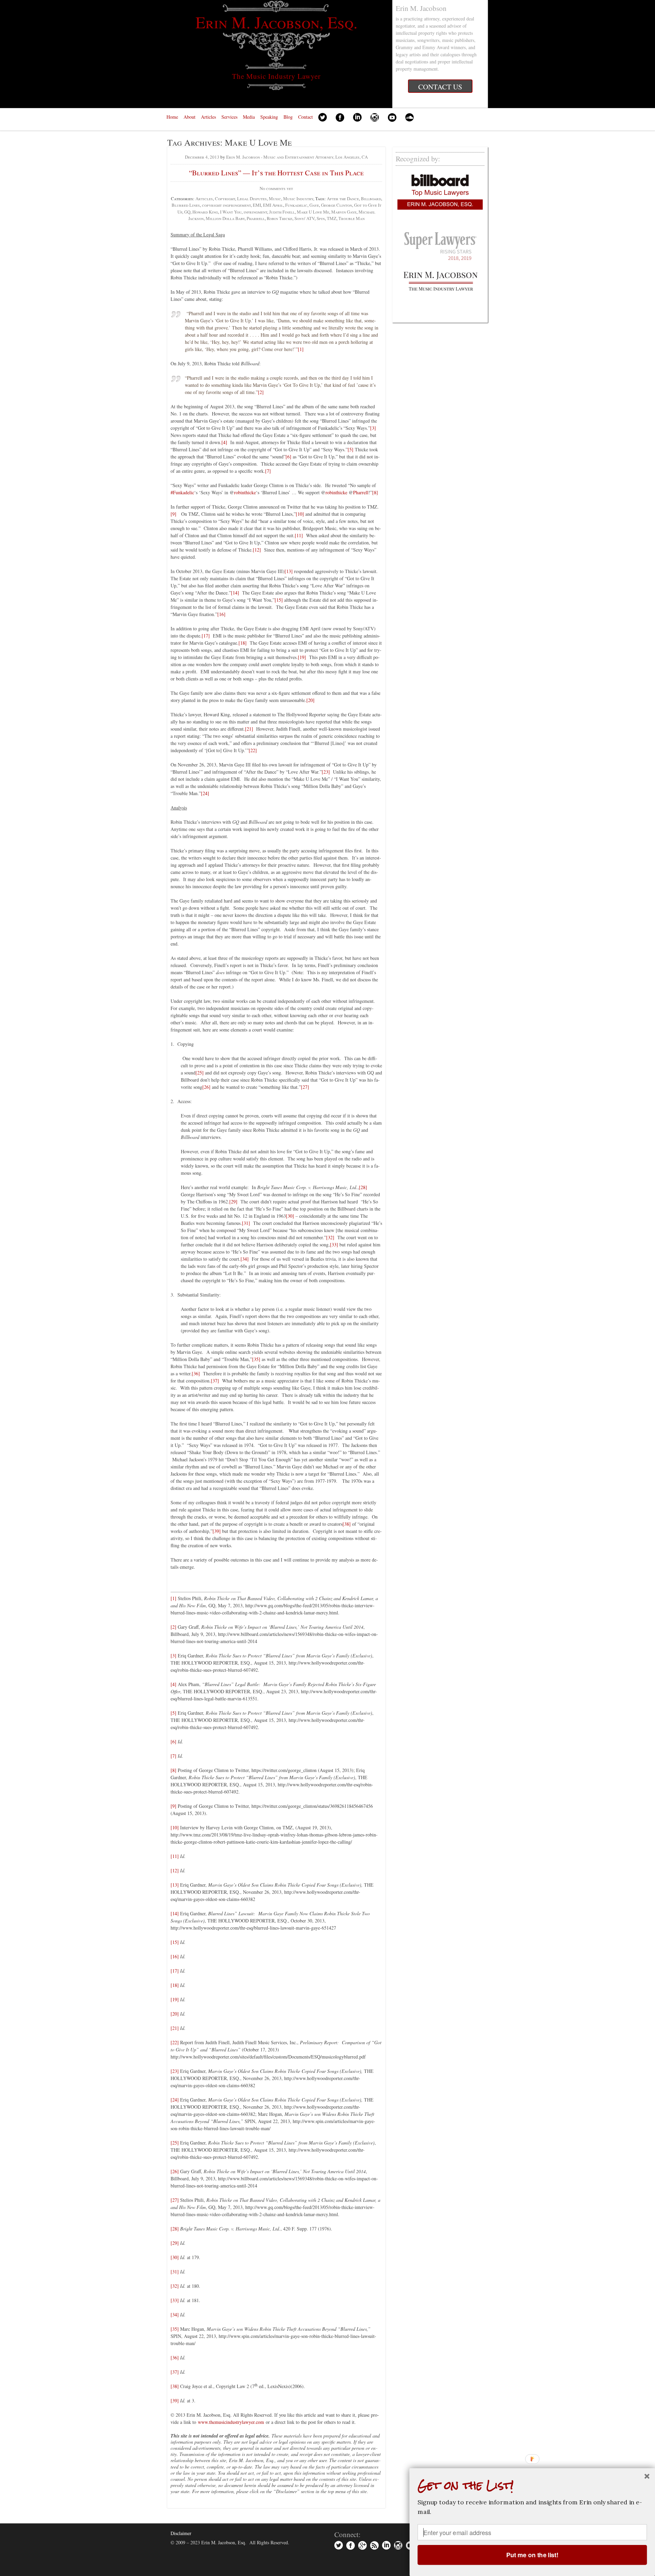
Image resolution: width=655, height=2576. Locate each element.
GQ (187, 212)
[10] (300, 514)
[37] (215, 1381)
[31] (246, 1223)
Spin (321, 218)
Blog (288, 117)
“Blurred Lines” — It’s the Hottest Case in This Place (276, 173)
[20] (310, 700)
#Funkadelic (182, 492)
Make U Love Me (313, 212)
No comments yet (276, 188)
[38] (347, 1524)
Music (275, 199)
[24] (205, 793)
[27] (305, 1087)
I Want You (231, 212)
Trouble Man (352, 218)
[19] (302, 657)
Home (172, 117)
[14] (235, 593)
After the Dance (343, 199)
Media (249, 117)
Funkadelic (296, 205)
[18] (243, 643)
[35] (256, 1359)
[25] (200, 1073)
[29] (233, 1202)
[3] (373, 428)
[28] (363, 1187)
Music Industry (298, 199)
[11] (299, 535)
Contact (305, 117)
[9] (173, 514)
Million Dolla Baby (225, 218)
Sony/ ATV (304, 218)
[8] (375, 492)
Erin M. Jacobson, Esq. (276, 22)
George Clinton (337, 205)
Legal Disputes (252, 199)
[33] (334, 1245)
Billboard (371, 199)
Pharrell (256, 218)
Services (229, 117)
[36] (196, 1373)
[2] (261, 392)
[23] (326, 772)
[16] (221, 614)
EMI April (273, 205)
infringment (255, 212)
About (190, 117)
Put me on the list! (532, 2555)
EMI (257, 205)
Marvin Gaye (344, 212)
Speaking (269, 117)
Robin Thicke (280, 218)
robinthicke (245, 492)
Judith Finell (282, 212)
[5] (351, 449)
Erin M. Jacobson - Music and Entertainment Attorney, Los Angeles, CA (297, 157)
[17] (206, 636)
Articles (208, 117)
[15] (279, 600)
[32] (330, 1237)
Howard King (205, 212)
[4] (224, 442)
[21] (249, 729)
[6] (288, 457)
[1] (301, 349)
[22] (253, 750)
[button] (532, 2485)
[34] (245, 1259)
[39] (217, 1531)
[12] (257, 550)
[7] (268, 471)
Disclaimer (181, 2533)
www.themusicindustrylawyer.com (231, 2422)
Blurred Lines (186, 205)
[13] (289, 571)
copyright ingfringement (226, 205)
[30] (290, 1216)
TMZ (332, 218)
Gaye (314, 205)
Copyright (225, 199)
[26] (206, 1087)
